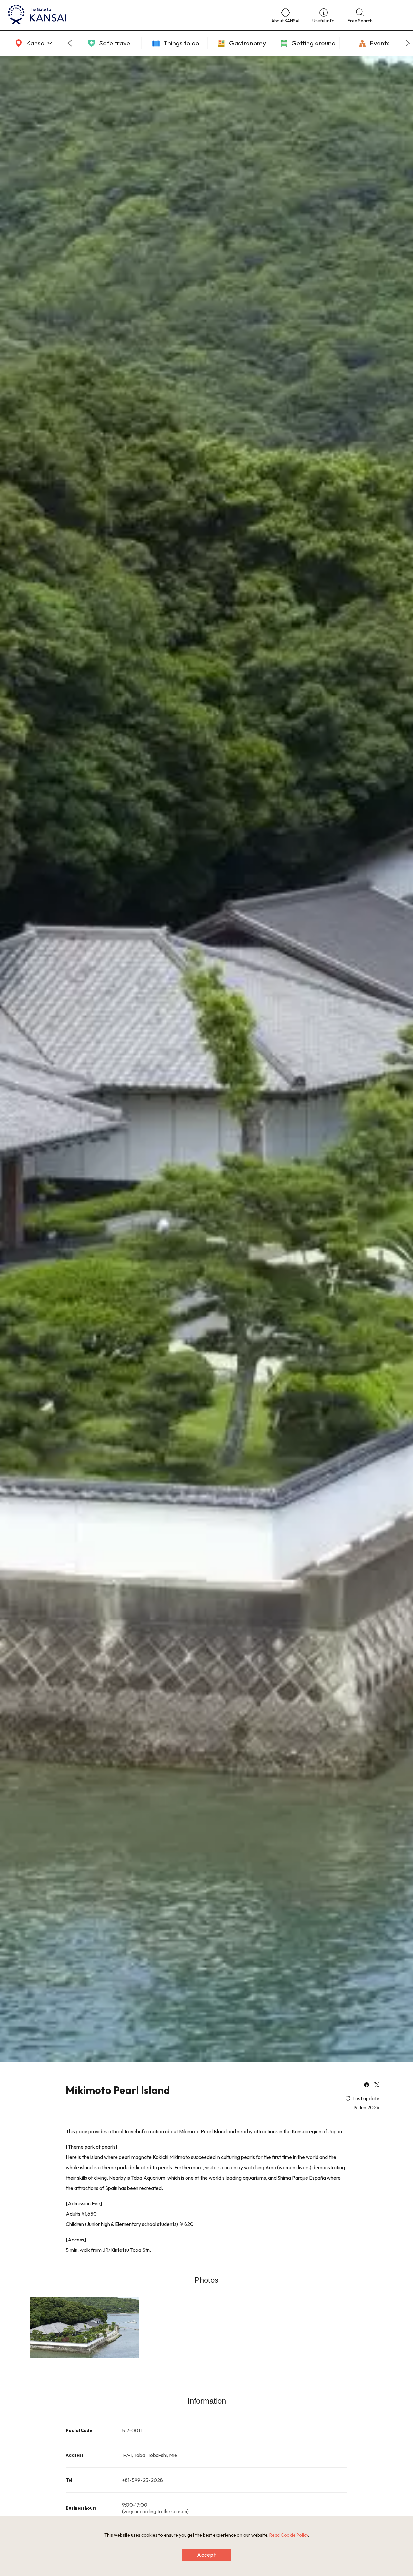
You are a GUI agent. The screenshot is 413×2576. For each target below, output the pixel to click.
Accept (206, 2555)
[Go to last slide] (70, 43)
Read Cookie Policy (289, 2535)
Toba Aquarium (148, 2178)
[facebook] (367, 2085)
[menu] (395, 15)
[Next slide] (408, 43)
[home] (133, 15)
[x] (377, 2085)
